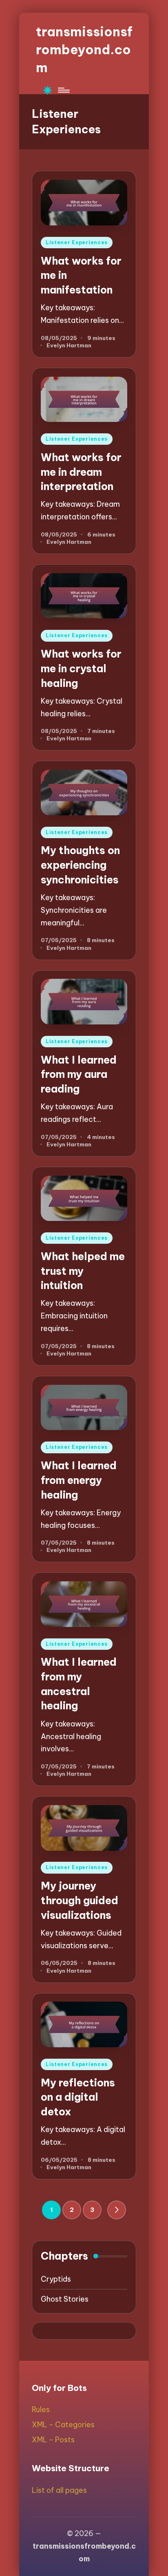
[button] (117, 2210)
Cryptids (56, 2279)
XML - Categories (63, 2425)
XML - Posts (53, 2440)
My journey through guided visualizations (80, 1900)
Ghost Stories (65, 2299)
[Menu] (63, 90)
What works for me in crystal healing (81, 668)
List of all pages (59, 2490)
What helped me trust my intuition (83, 1271)
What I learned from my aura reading (79, 1074)
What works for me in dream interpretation (81, 472)
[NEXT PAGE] (117, 2210)
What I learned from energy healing (79, 1480)
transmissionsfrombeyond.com (84, 49)
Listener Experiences (77, 242)
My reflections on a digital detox (78, 2097)
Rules (41, 2409)
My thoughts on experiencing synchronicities (80, 865)
